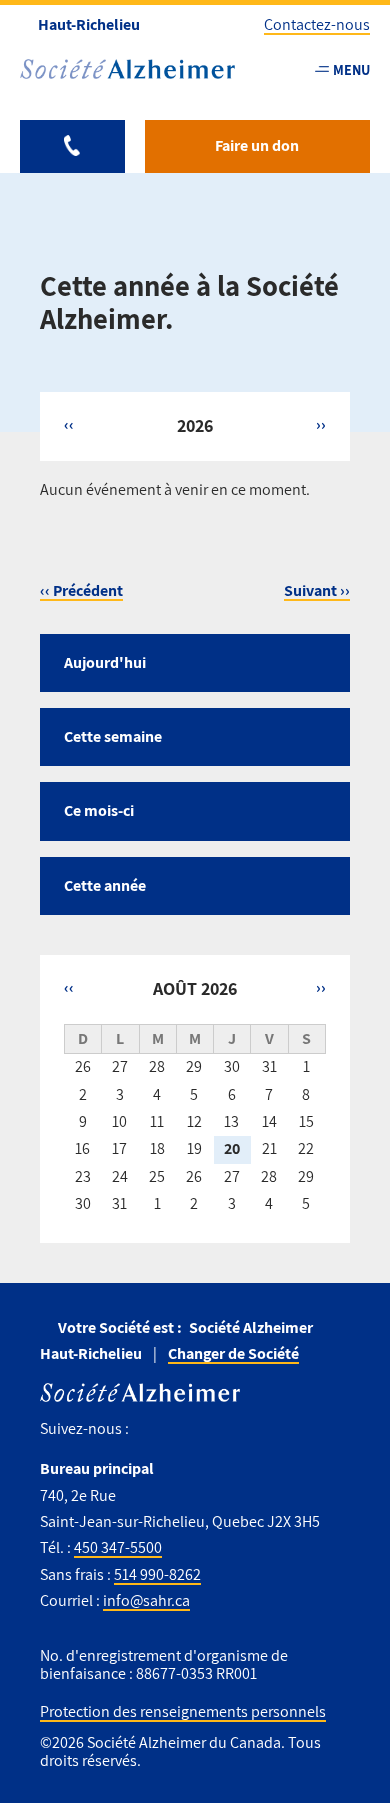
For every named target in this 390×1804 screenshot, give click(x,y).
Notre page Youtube (190, 1429)
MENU (351, 69)
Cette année (105, 885)
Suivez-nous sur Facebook (151, 1429)
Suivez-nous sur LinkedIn (234, 1429)
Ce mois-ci (99, 810)
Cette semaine (113, 736)
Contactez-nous (317, 24)
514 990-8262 (157, 1574)
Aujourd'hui (105, 662)
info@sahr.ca (146, 1600)
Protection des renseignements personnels (183, 1711)
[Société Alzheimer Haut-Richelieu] (127, 69)
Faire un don (257, 145)
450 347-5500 (118, 1547)
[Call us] (72, 146)
